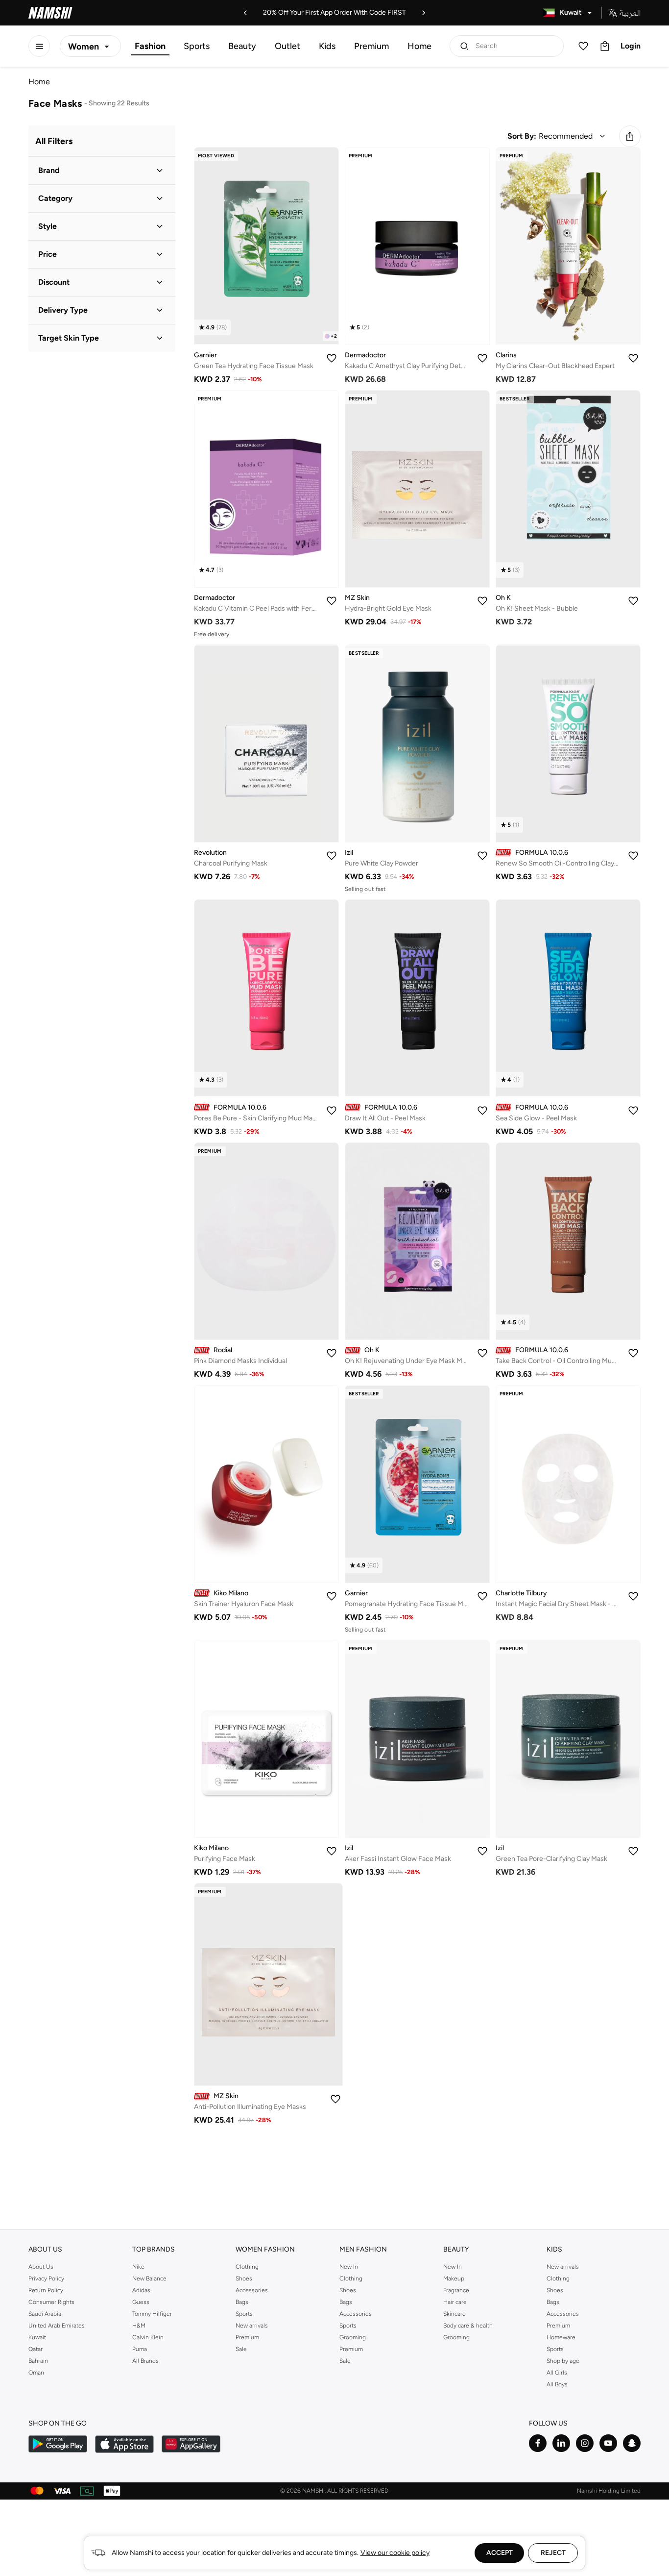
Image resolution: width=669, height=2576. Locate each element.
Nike (138, 2267)
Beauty (242, 46)
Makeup (454, 2279)
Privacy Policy (46, 2279)
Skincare (454, 2314)
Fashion (150, 46)
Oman (36, 2373)
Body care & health (468, 2326)
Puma (140, 2349)
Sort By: (522, 136)
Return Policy (46, 2290)
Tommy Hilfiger (152, 2314)
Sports (197, 46)
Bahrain (38, 2361)
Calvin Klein (148, 2337)
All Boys (557, 2384)
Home (419, 46)
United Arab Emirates (57, 2326)
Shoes (244, 2279)
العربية (630, 13)
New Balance (149, 2279)
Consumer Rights (51, 2302)
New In (349, 2267)
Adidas (141, 2290)
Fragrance (456, 2290)
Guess (141, 2302)
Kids (327, 46)
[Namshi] (50, 13)
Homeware (561, 2337)
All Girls (557, 2373)
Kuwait (37, 2337)
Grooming (353, 2337)
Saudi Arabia (45, 2314)
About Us (41, 2267)
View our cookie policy (395, 2553)
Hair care (455, 2302)
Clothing (247, 2267)
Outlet (287, 46)
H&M (139, 2326)
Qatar (36, 2349)
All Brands (145, 2361)
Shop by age (563, 2361)
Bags (242, 2302)
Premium (371, 46)
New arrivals (252, 2326)
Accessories (252, 2290)
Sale (241, 2349)
